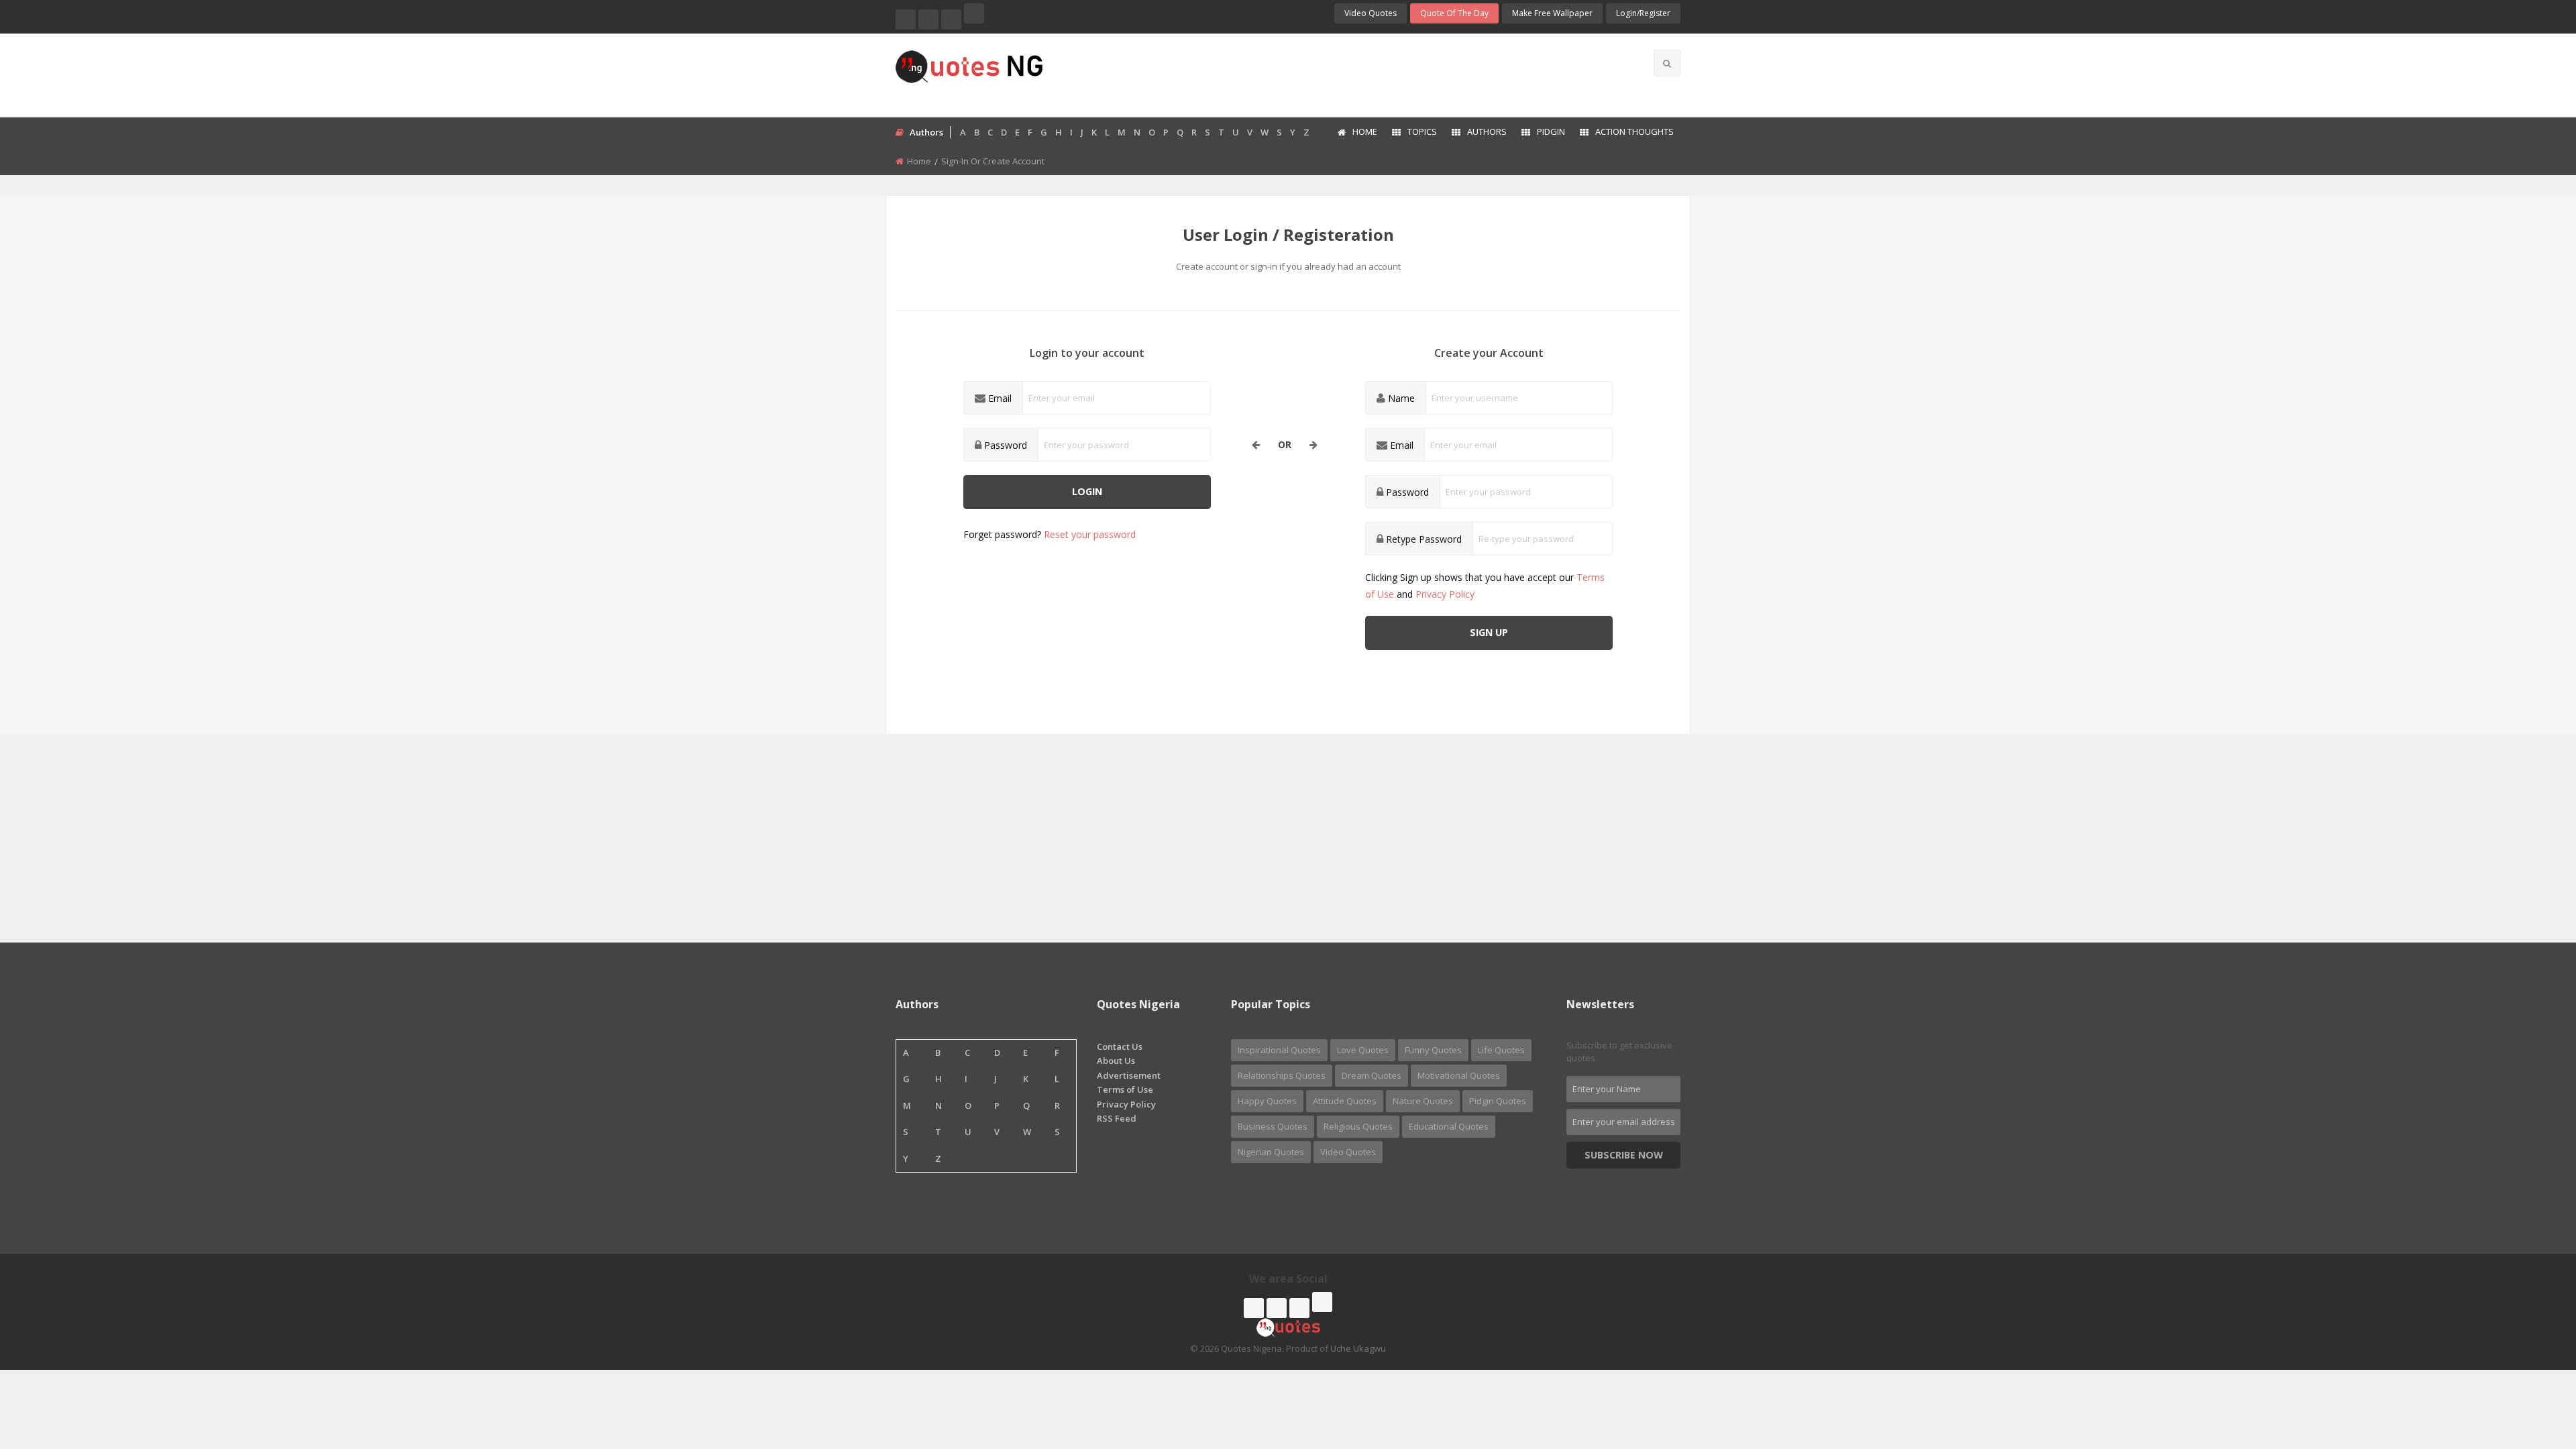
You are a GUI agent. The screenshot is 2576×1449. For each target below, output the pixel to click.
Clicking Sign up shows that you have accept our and (1485, 586)
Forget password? (1050, 534)
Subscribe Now (1624, 1155)
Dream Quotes (1372, 1075)
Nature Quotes (1423, 1101)
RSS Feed (1117, 1118)
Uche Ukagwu (1358, 1348)
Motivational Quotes (1459, 1075)
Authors (1487, 131)
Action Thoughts (1634, 131)
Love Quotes (1363, 1050)
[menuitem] (1357, 133)
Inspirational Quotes (1279, 1050)
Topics (1422, 131)
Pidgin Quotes (1498, 1101)
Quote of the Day (1454, 13)
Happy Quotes (1267, 1101)
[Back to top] (2532, 1365)
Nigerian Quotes (1271, 1152)
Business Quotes (1273, 1126)
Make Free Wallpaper (1552, 13)
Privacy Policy (1445, 594)
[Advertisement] (1341, 74)
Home (1365, 131)
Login (1087, 491)
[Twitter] (928, 19)
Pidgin (1551, 131)
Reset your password (1090, 534)
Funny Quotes (1433, 1050)
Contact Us (1120, 1046)
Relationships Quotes (1282, 1075)
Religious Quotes (1358, 1126)
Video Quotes (1371, 13)
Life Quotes (1501, 1050)
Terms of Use (1125, 1089)
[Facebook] (906, 19)
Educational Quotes (1449, 1126)
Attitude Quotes (1345, 1101)
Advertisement (1129, 1075)
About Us (1116, 1061)
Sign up (1489, 632)
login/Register (1643, 13)
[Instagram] (951, 19)
